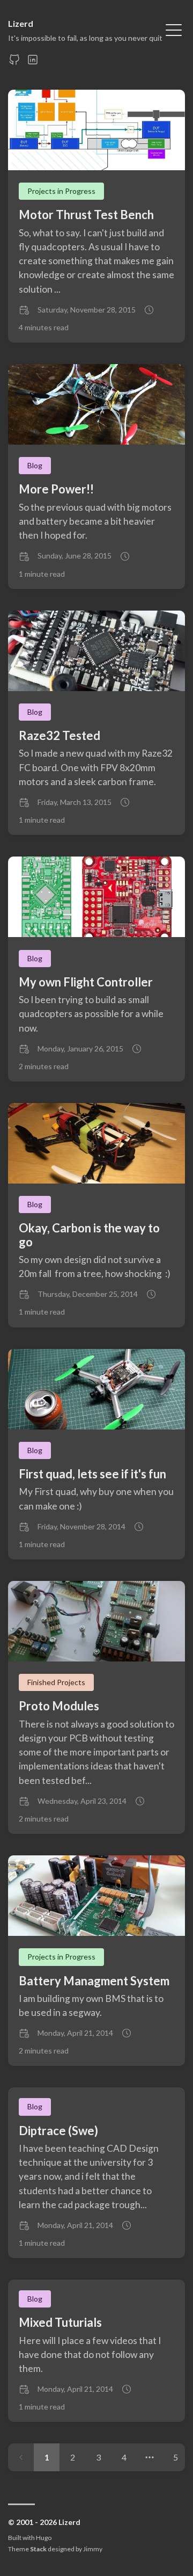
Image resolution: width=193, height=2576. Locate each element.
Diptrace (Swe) (58, 2131)
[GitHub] (14, 63)
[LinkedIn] (33, 63)
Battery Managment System (94, 1981)
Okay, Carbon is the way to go (89, 1235)
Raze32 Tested (60, 735)
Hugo (44, 2538)
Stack (38, 2549)
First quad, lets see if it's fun (92, 1474)
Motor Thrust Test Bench (86, 215)
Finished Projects (56, 1682)
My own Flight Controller (86, 982)
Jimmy (93, 2549)
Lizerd (21, 23)
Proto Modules (59, 1706)
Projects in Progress (61, 191)
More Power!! (56, 489)
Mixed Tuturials (60, 2322)
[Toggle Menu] (174, 29)
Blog (35, 465)
